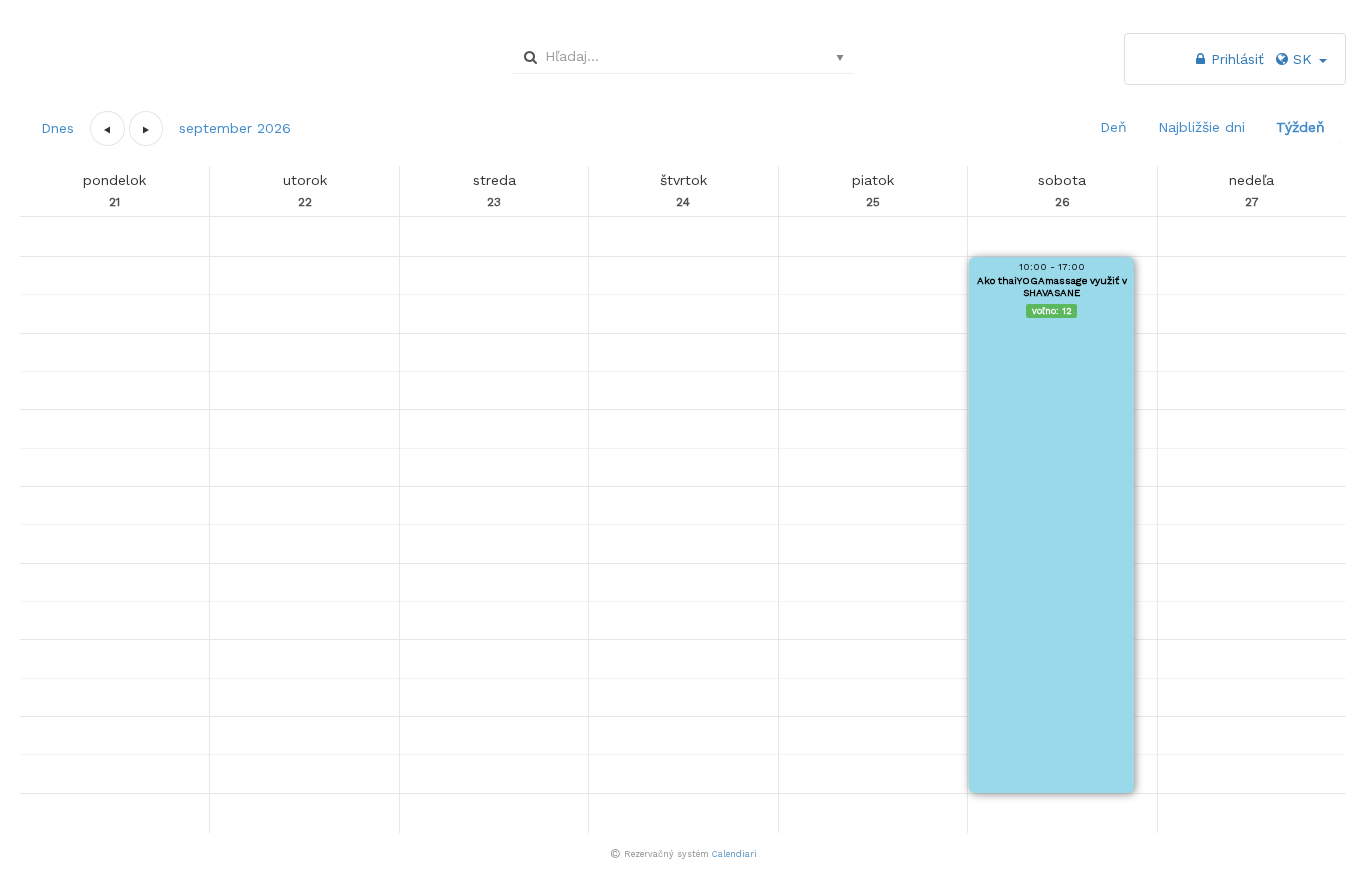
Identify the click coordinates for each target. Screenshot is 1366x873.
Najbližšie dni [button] (1201, 127)
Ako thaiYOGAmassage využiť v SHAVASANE (1052, 286)
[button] (107, 128)
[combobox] (680, 56)
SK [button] (1305, 59)
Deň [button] (1113, 127)
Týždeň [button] (1300, 127)
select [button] (840, 58)
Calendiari (734, 854)
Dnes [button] (57, 128)
